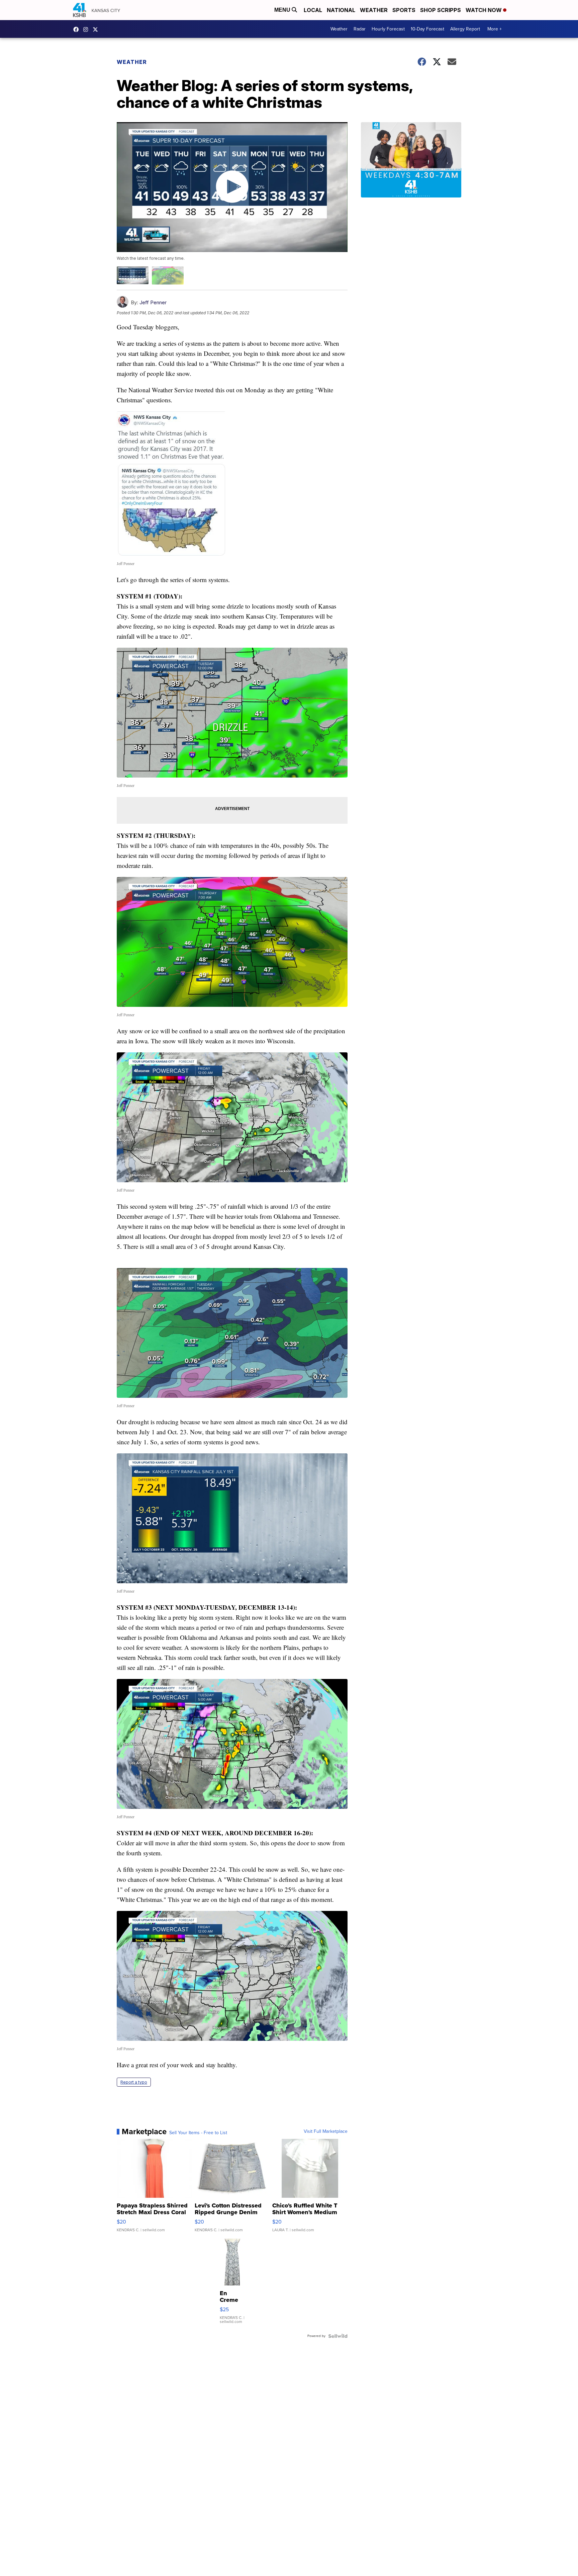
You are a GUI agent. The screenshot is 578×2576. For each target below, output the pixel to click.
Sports (404, 10)
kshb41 (78, 29)
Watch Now (484, 10)
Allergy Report (465, 29)
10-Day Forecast (427, 29)
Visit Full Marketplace (326, 2131)
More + (495, 29)
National (341, 10)
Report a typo (134, 2082)
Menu (283, 10)
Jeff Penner (153, 302)
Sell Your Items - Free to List (198, 2133)
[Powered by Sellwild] (338, 2336)
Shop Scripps (441, 10)
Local (313, 10)
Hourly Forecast (388, 29)
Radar (360, 29)
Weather (374, 10)
